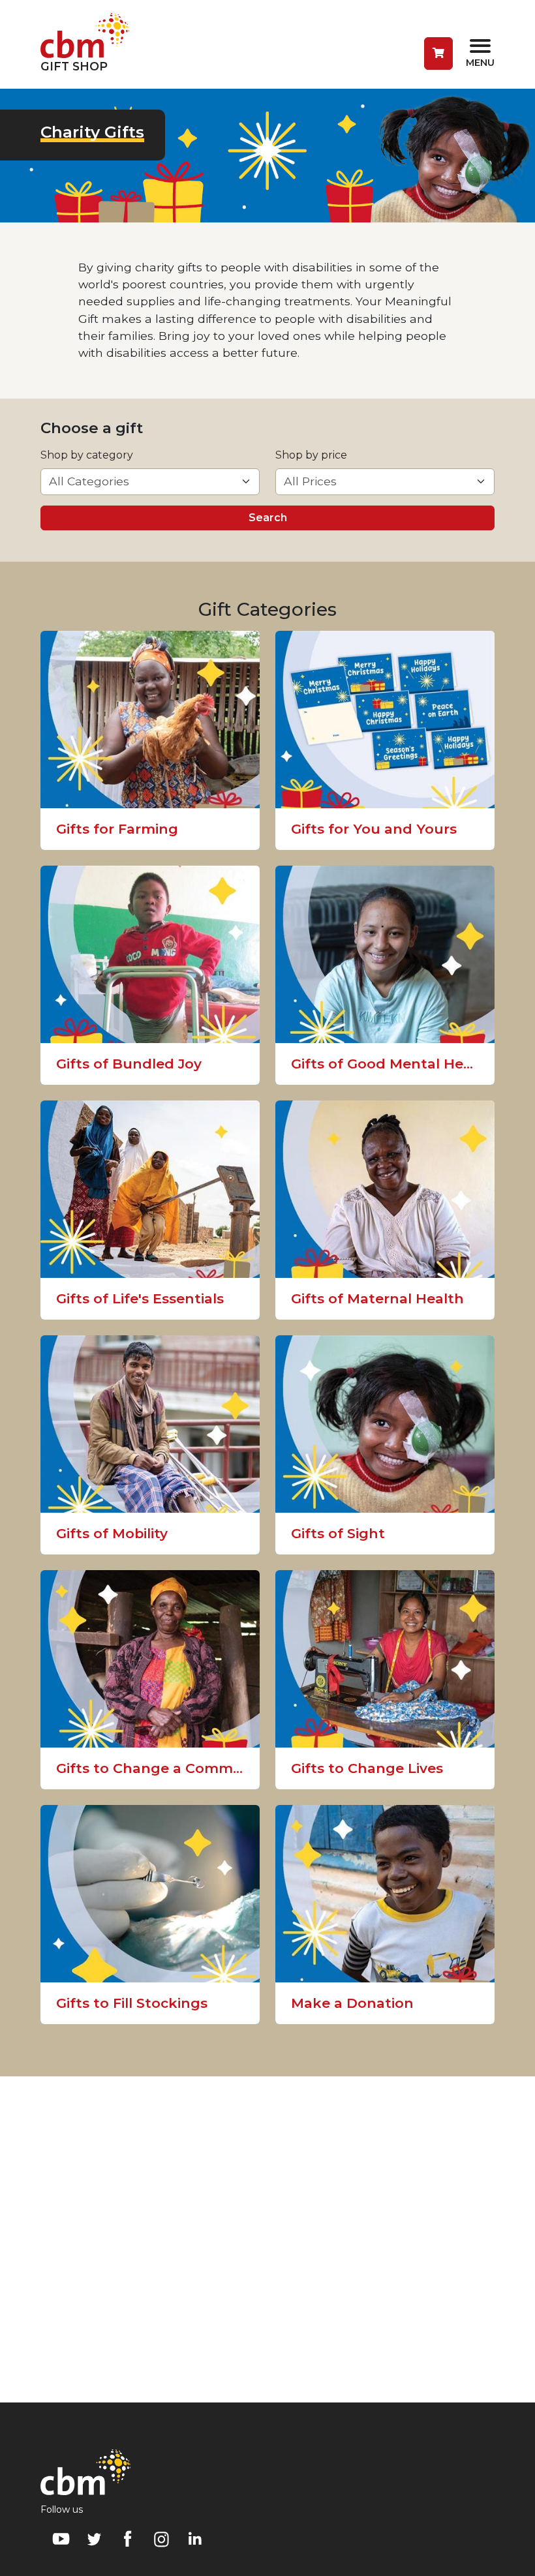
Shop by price (311, 455)
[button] (438, 53)
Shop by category (87, 455)
